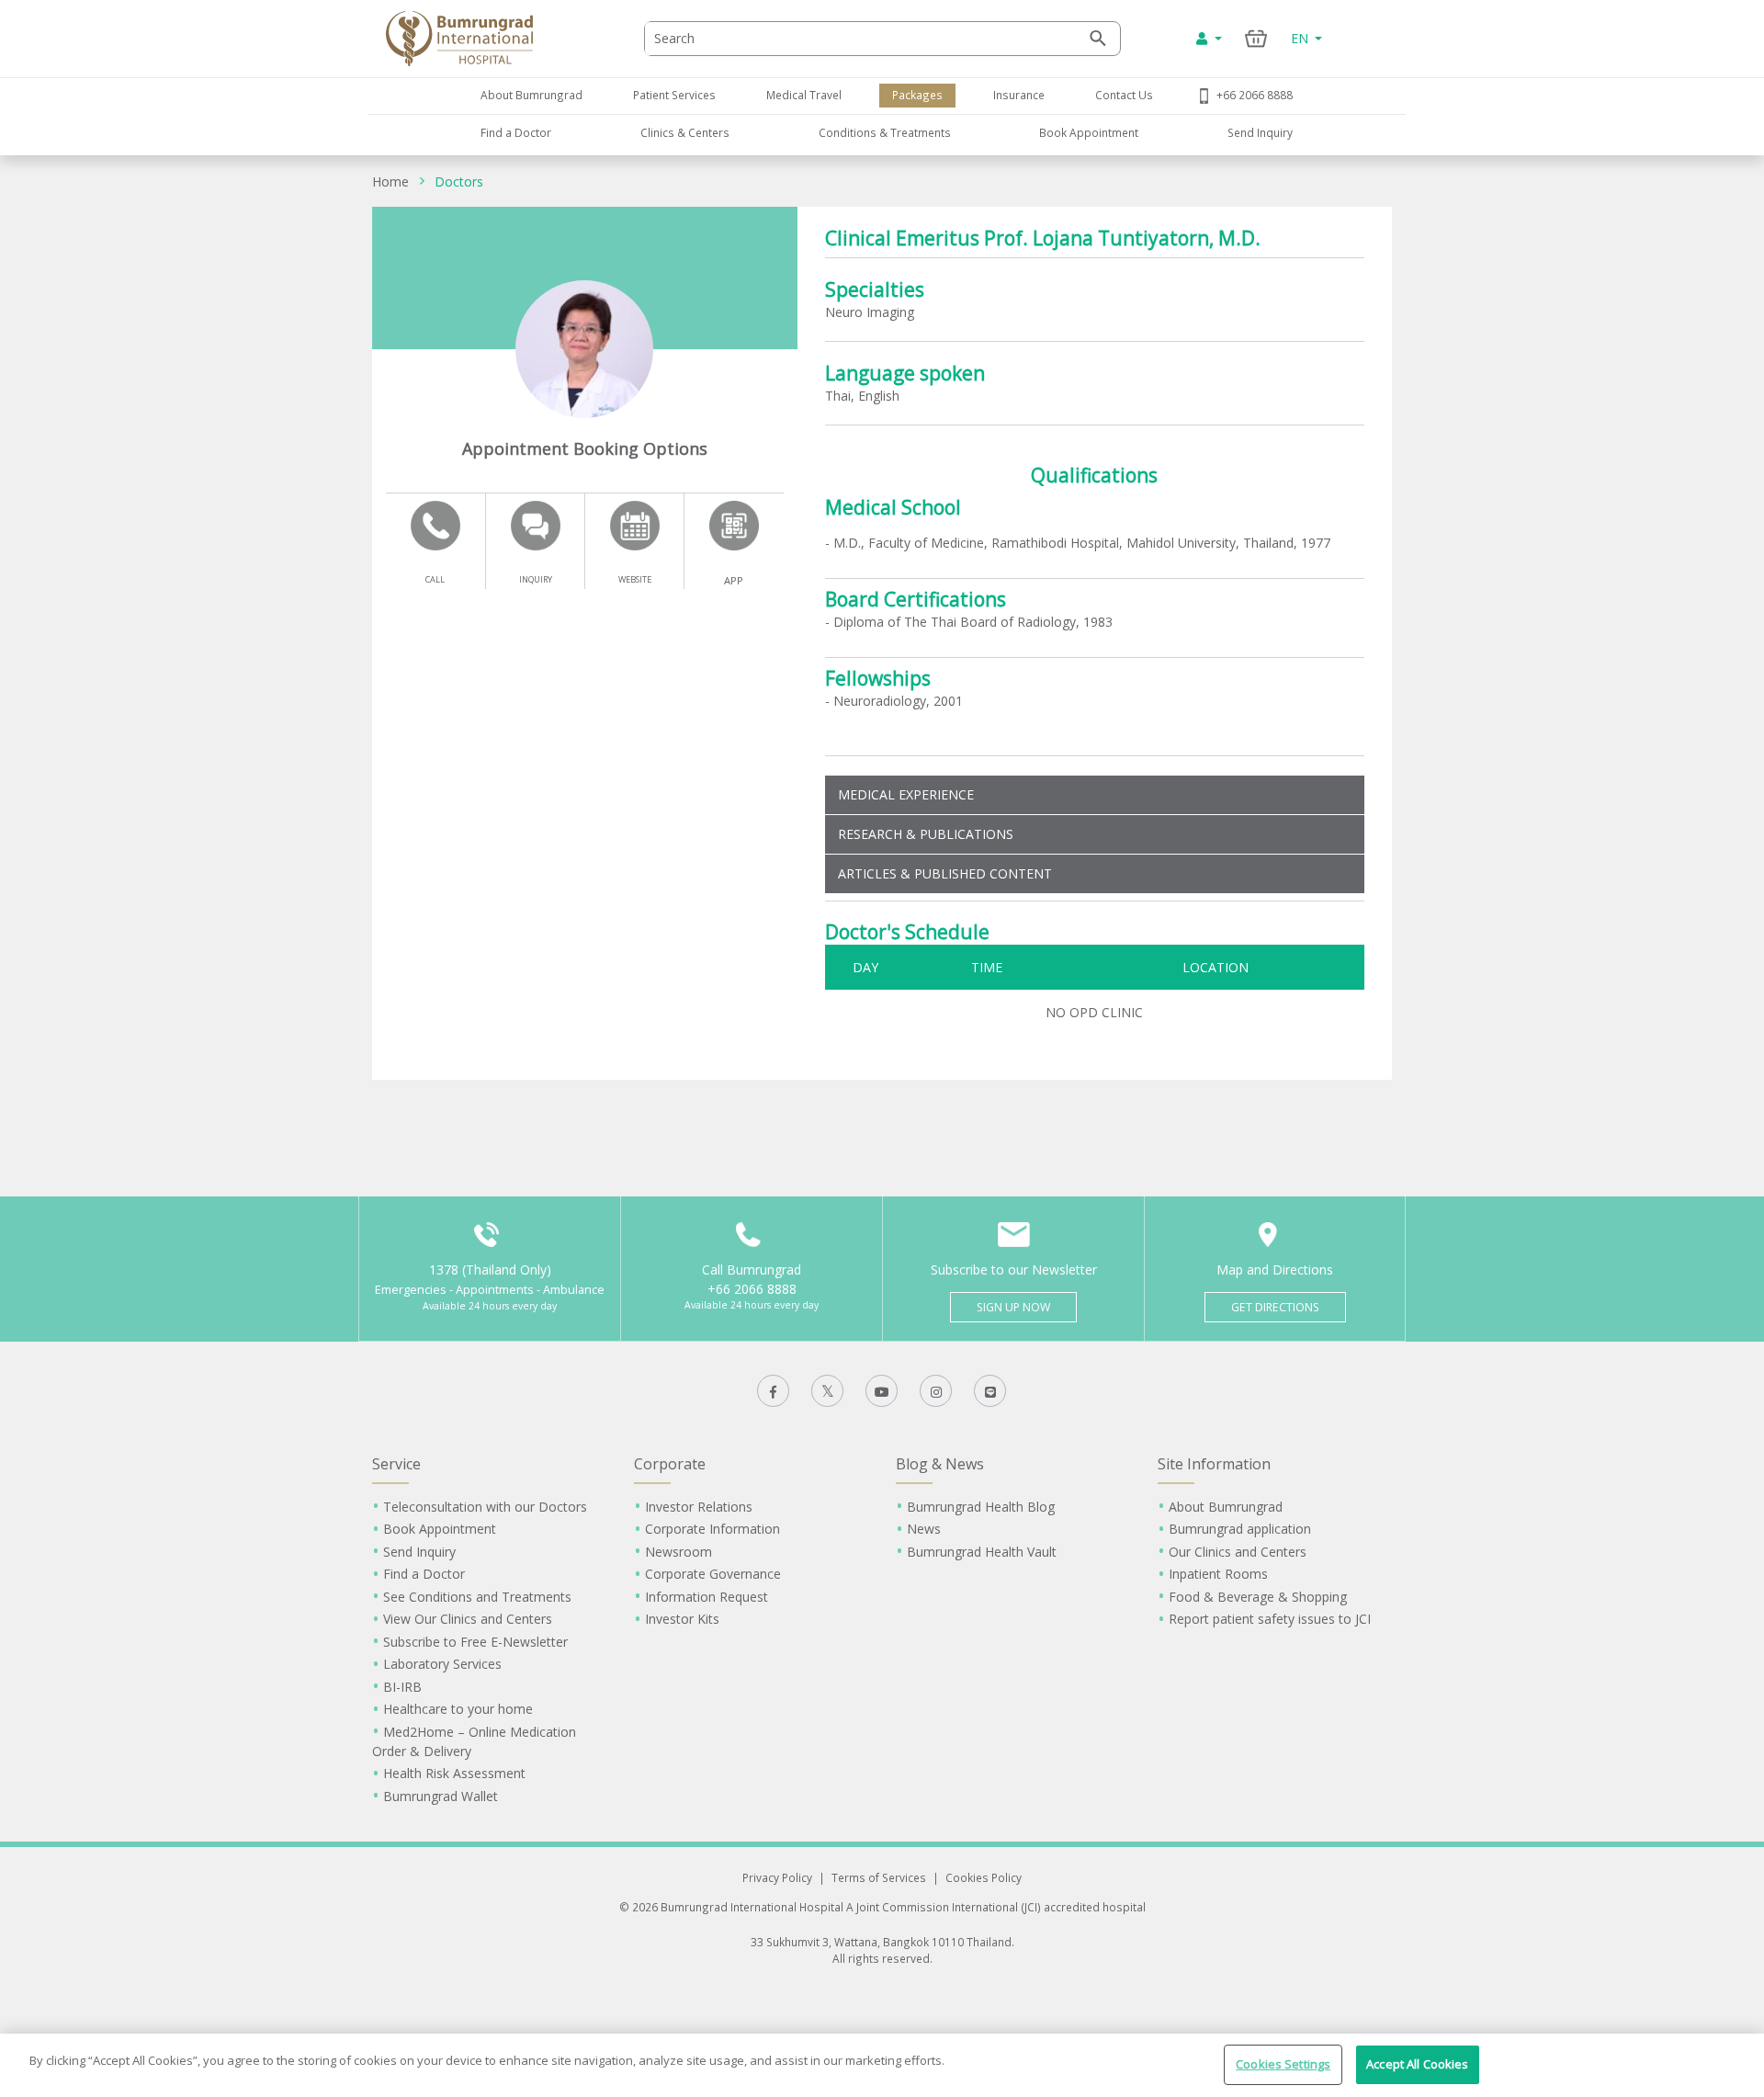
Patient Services (674, 95)
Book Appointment (1089, 132)
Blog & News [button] (940, 1464)
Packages (917, 95)
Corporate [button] (670, 1464)
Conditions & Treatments (885, 132)
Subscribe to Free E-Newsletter (475, 1642)
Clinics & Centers (685, 132)
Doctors (459, 181)
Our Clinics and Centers (1238, 1552)
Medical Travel (804, 95)
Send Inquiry (1260, 132)
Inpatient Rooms (1218, 1574)
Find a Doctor (516, 132)
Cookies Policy (984, 1877)
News (924, 1529)
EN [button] (1301, 38)
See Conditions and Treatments (477, 1597)
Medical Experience (906, 794)
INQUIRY (536, 579)
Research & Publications (926, 834)
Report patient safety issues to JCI (1270, 1619)
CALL (435, 579)
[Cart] (1256, 38)
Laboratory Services (442, 1664)
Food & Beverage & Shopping (1258, 1597)
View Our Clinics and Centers (468, 1619)
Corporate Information (712, 1529)
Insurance (1019, 95)
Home (390, 181)
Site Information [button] (1214, 1464)
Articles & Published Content (945, 873)
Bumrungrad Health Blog (981, 1507)
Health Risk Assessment (454, 1773)
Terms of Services (879, 1877)
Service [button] (396, 1464)
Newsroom (678, 1552)
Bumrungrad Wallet (441, 1796)
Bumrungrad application (1240, 1529)
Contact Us (1124, 95)
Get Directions (1275, 1307)
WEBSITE (635, 579)
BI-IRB (402, 1687)
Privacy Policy (777, 1877)
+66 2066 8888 (1255, 95)
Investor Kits (682, 1619)
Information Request (707, 1597)
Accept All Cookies (1417, 2064)
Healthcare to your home (458, 1709)
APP (734, 580)
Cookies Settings (1283, 2064)
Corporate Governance (713, 1574)
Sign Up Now (1013, 1307)
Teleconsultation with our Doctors (485, 1507)
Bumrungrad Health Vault (982, 1552)
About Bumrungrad (531, 95)
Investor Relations (699, 1507)
